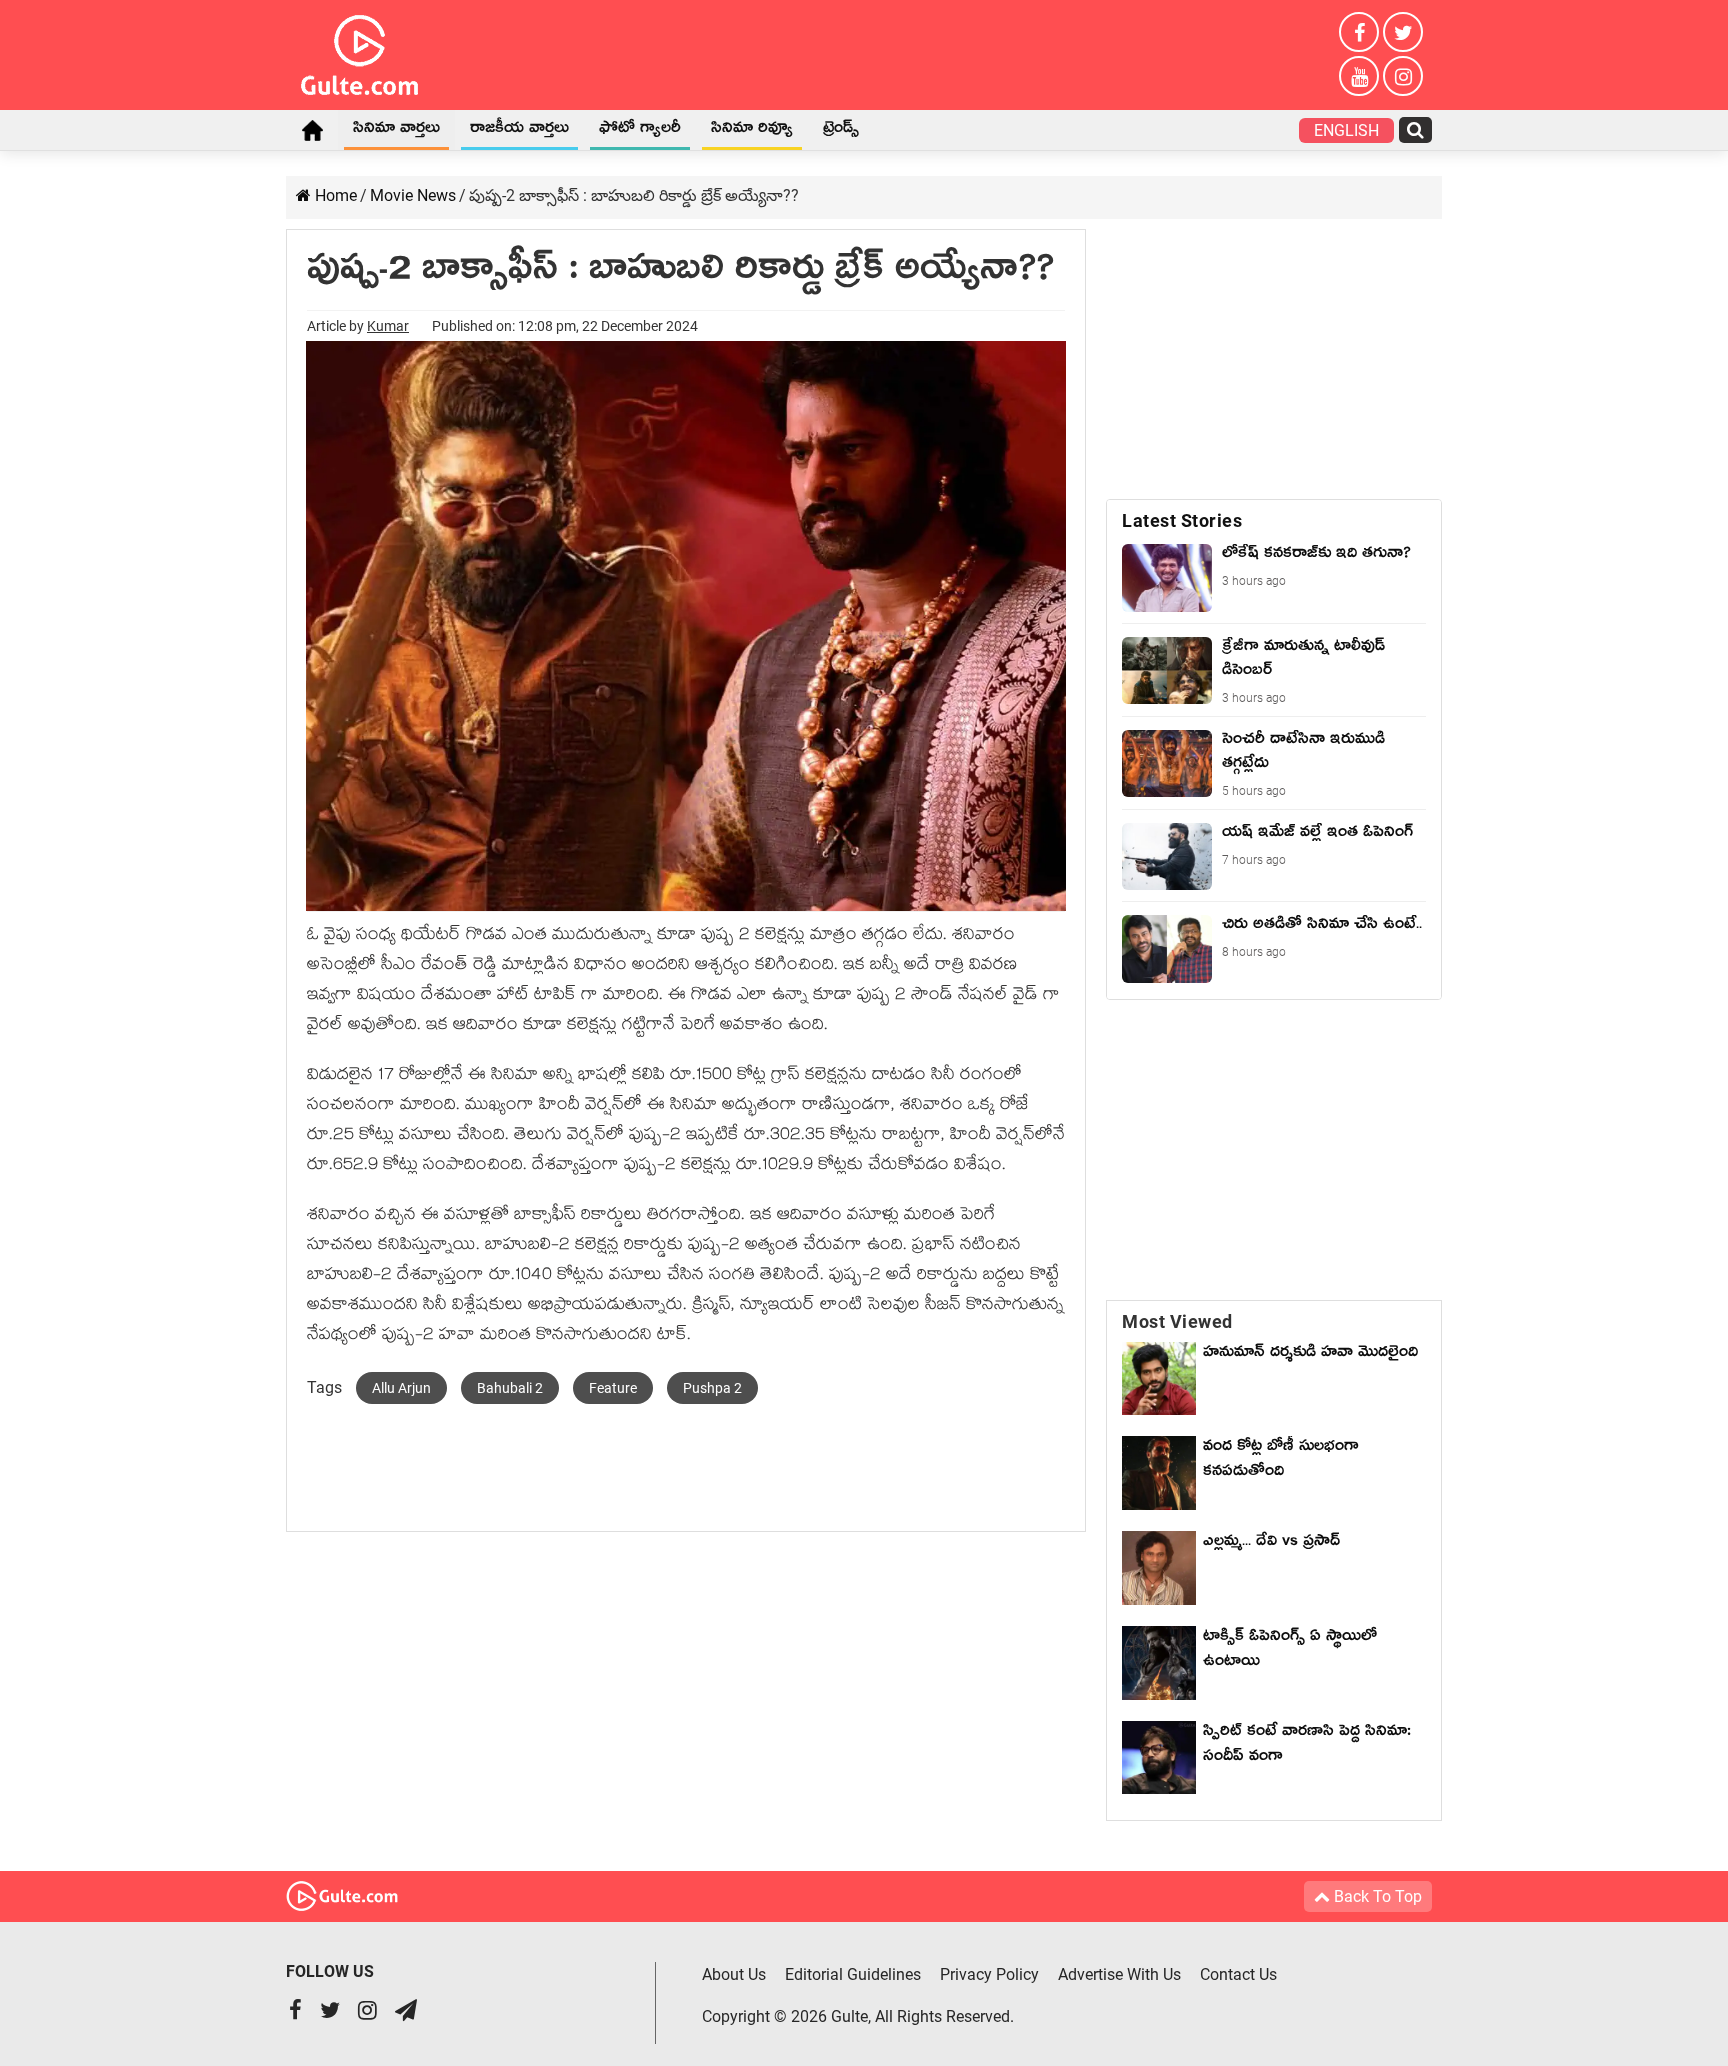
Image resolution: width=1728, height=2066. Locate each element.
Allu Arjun (401, 1388)
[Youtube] (1359, 76)
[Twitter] (1403, 32)
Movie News (413, 195)
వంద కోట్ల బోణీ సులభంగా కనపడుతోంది (1281, 1461)
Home (312, 130)
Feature (613, 1388)
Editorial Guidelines (853, 1974)
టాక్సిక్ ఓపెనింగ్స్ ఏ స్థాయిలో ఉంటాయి (1290, 1651)
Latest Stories (1182, 520)
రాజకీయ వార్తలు (519, 131)
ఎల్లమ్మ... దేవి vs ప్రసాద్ (1271, 1544)
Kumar (388, 326)
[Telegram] (406, 2012)
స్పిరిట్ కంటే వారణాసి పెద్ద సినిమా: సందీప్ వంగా (1307, 1746)
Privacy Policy (989, 1974)
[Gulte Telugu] (359, 51)
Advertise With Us (1119, 1974)
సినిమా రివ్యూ (752, 131)
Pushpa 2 (712, 1388)
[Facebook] (1359, 32)
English (1346, 130)
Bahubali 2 (510, 1388)
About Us (734, 1974)
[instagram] (1403, 76)
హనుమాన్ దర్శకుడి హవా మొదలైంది (1310, 1355)
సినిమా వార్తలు (396, 131)
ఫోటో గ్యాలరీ (640, 131)
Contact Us (1238, 1974)
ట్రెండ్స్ (841, 131)
